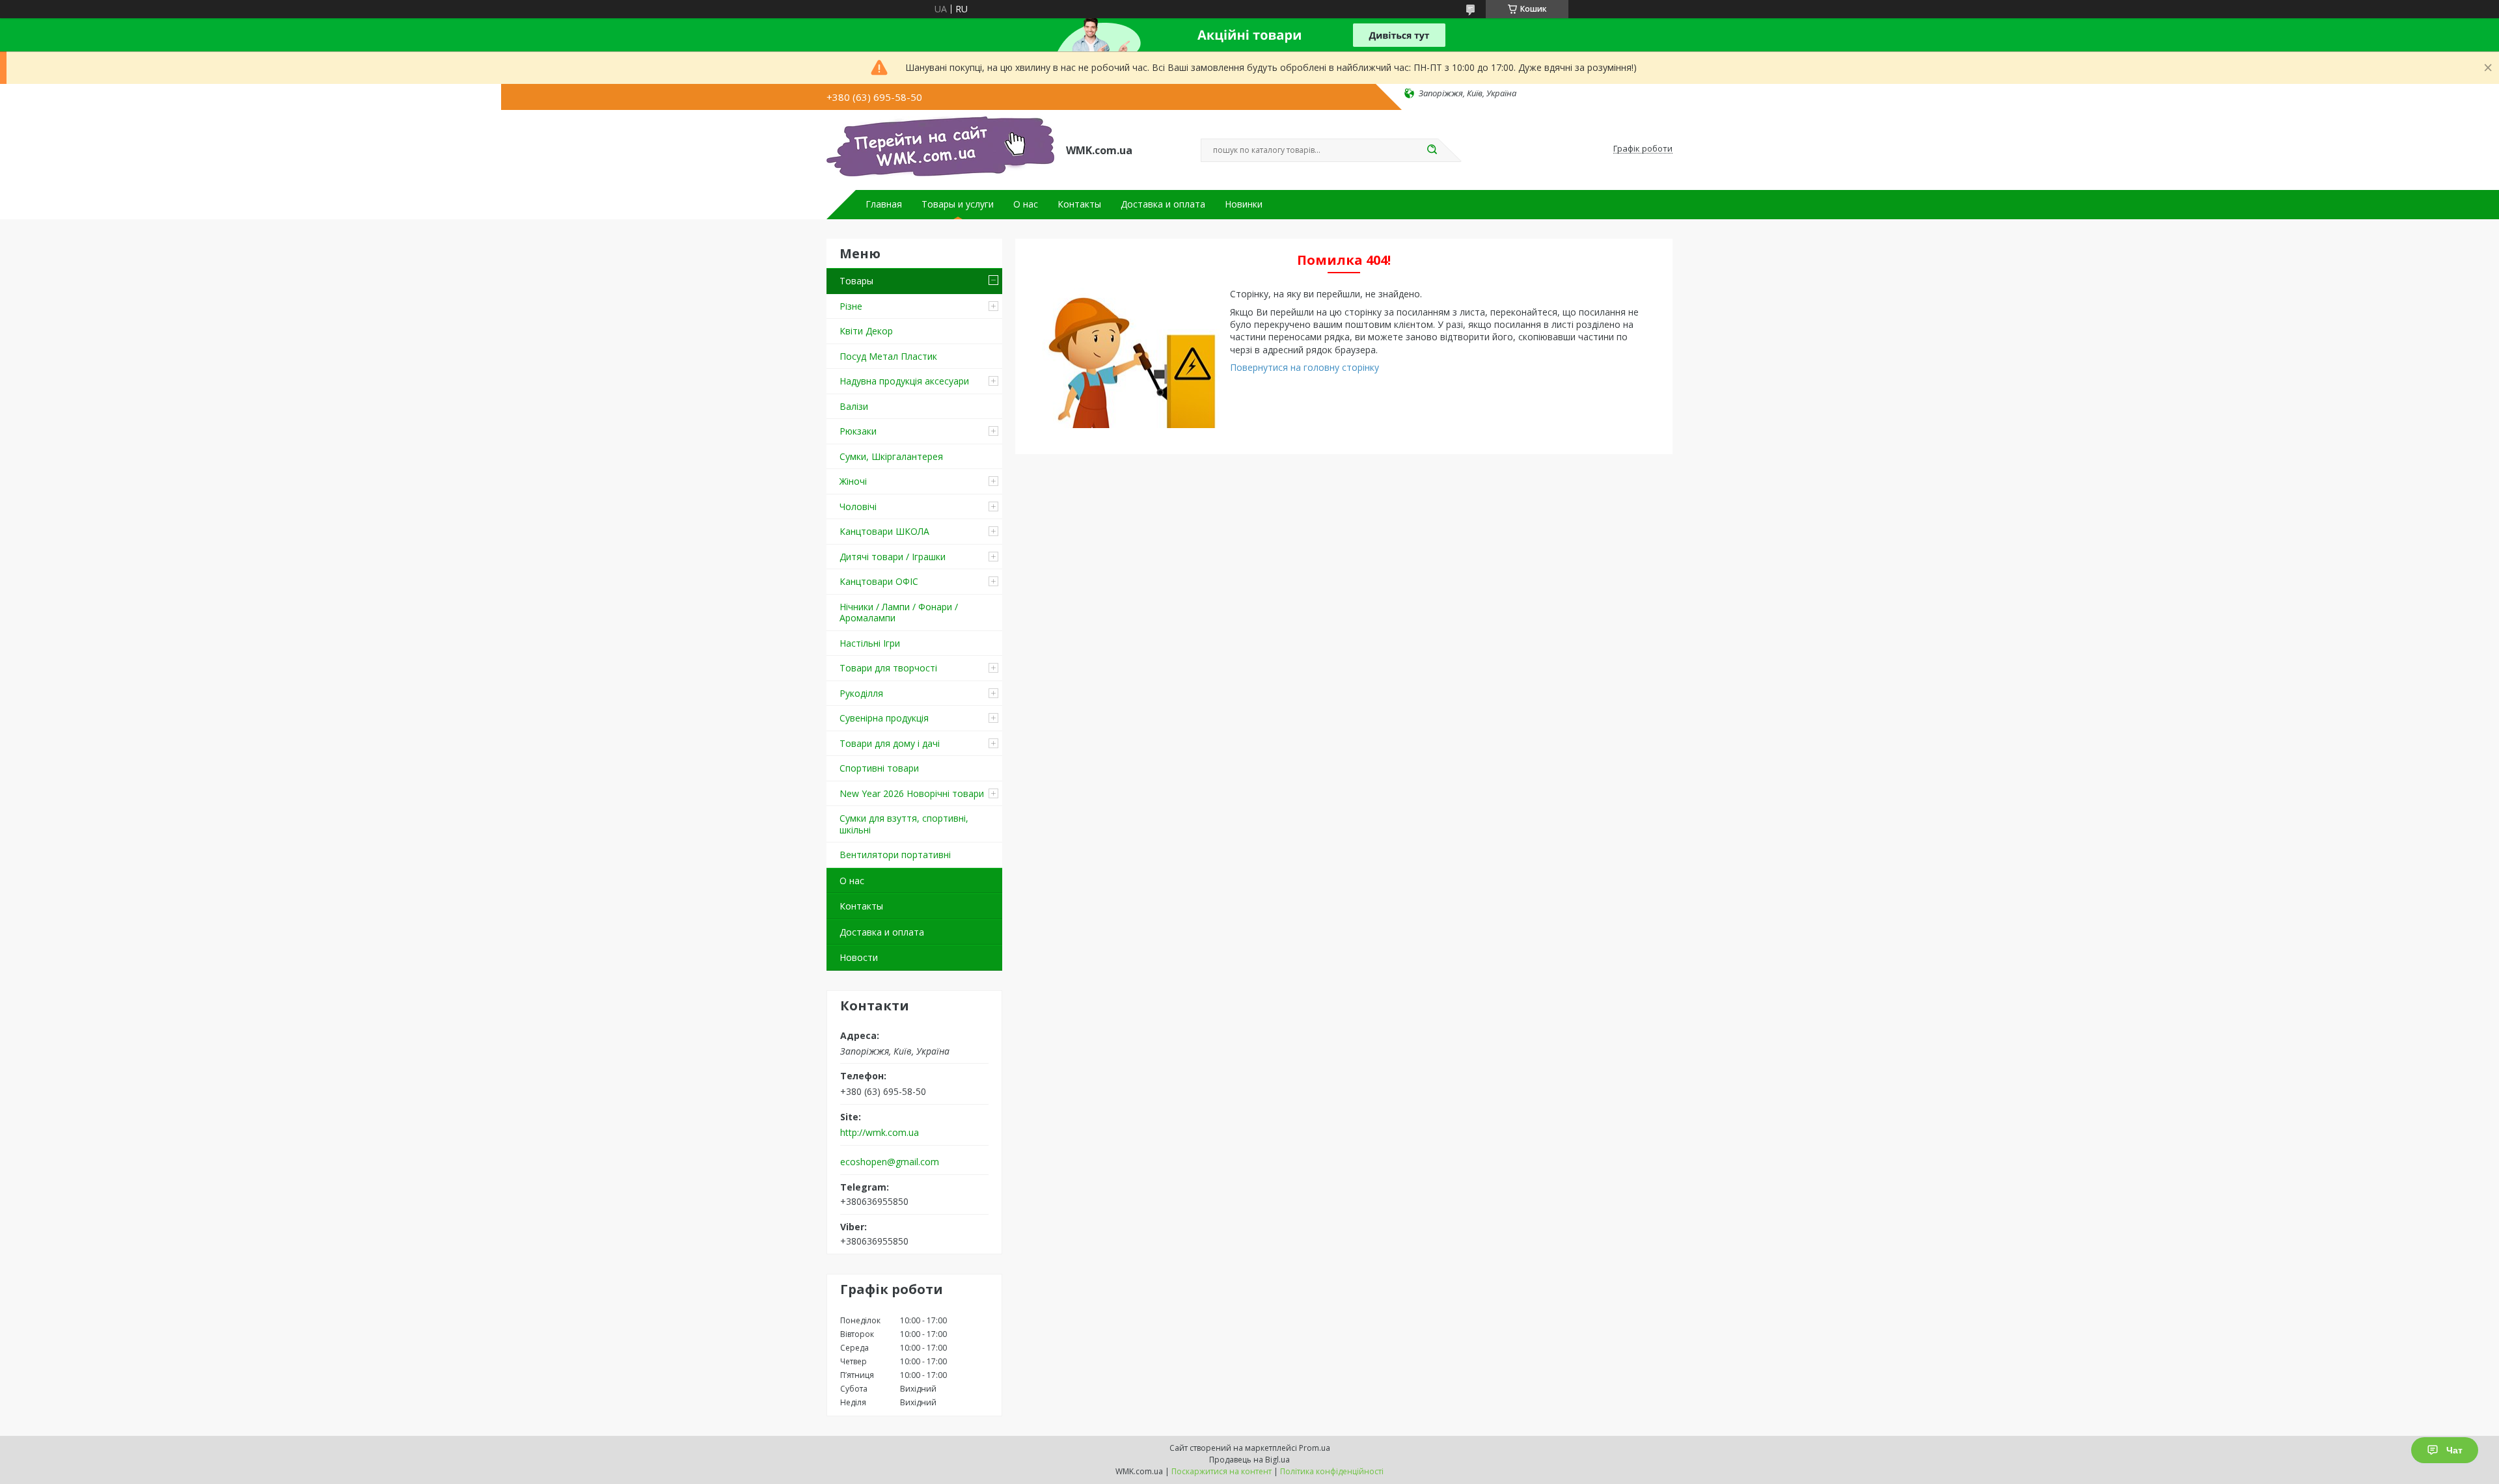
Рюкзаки (858, 431)
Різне (851, 306)
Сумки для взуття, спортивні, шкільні (904, 824)
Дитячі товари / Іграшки (893, 557)
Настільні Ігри (870, 643)
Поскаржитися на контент (1222, 1471)
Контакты (1079, 204)
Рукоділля (861, 693)
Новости (859, 957)
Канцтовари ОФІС (879, 581)
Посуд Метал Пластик (888, 356)
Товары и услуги (958, 204)
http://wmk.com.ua (880, 1133)
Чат (2454, 1450)
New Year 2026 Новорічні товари (912, 793)
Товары (856, 281)
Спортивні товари (879, 768)
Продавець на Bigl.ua (1249, 1460)
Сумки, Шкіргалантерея (891, 456)
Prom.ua (1315, 1448)
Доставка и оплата (1163, 204)
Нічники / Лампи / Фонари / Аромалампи (899, 613)
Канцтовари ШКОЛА (884, 531)
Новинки (1244, 204)
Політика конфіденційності (1332, 1471)
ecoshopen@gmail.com (890, 1162)
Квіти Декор (866, 331)
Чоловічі (858, 506)
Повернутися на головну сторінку (1304, 367)
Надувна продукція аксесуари (904, 381)
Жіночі (853, 481)
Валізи (854, 406)
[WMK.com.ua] (940, 149)
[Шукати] (1432, 150)
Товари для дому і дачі (890, 743)
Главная (884, 204)
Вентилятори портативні (895, 855)
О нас (1026, 204)
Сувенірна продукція (884, 718)
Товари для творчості (888, 668)
